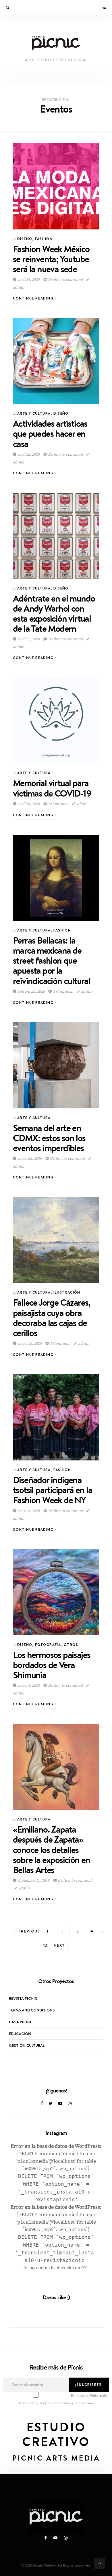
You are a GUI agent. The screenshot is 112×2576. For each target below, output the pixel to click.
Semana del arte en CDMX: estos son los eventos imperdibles (49, 1138)
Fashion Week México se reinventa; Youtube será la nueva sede (51, 259)
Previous (29, 1931)
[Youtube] (60, 2104)
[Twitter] (51, 2104)
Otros (71, 1645)
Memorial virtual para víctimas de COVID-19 (52, 788)
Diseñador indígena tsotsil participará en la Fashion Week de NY (53, 1490)
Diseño (25, 239)
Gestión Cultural (27, 2045)
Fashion (44, 239)
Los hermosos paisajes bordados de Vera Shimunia (52, 1665)
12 (45, 1945)
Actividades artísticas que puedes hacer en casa (50, 433)
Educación (20, 2034)
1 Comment (58, 804)
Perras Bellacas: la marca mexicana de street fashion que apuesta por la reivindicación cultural (52, 961)
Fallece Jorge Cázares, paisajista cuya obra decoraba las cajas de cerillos (52, 1318)
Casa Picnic (21, 2022)
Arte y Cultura (34, 413)
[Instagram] (70, 2104)
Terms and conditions (32, 2010)
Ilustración (67, 1292)
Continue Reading (34, 298)
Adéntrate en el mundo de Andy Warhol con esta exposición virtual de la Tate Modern (54, 613)
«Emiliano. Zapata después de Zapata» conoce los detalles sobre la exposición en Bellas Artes (52, 1850)
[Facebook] (42, 2104)
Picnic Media (43, 2565)
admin (81, 804)
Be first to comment (65, 280)
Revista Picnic (23, 1998)
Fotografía (48, 1645)
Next (59, 1945)
